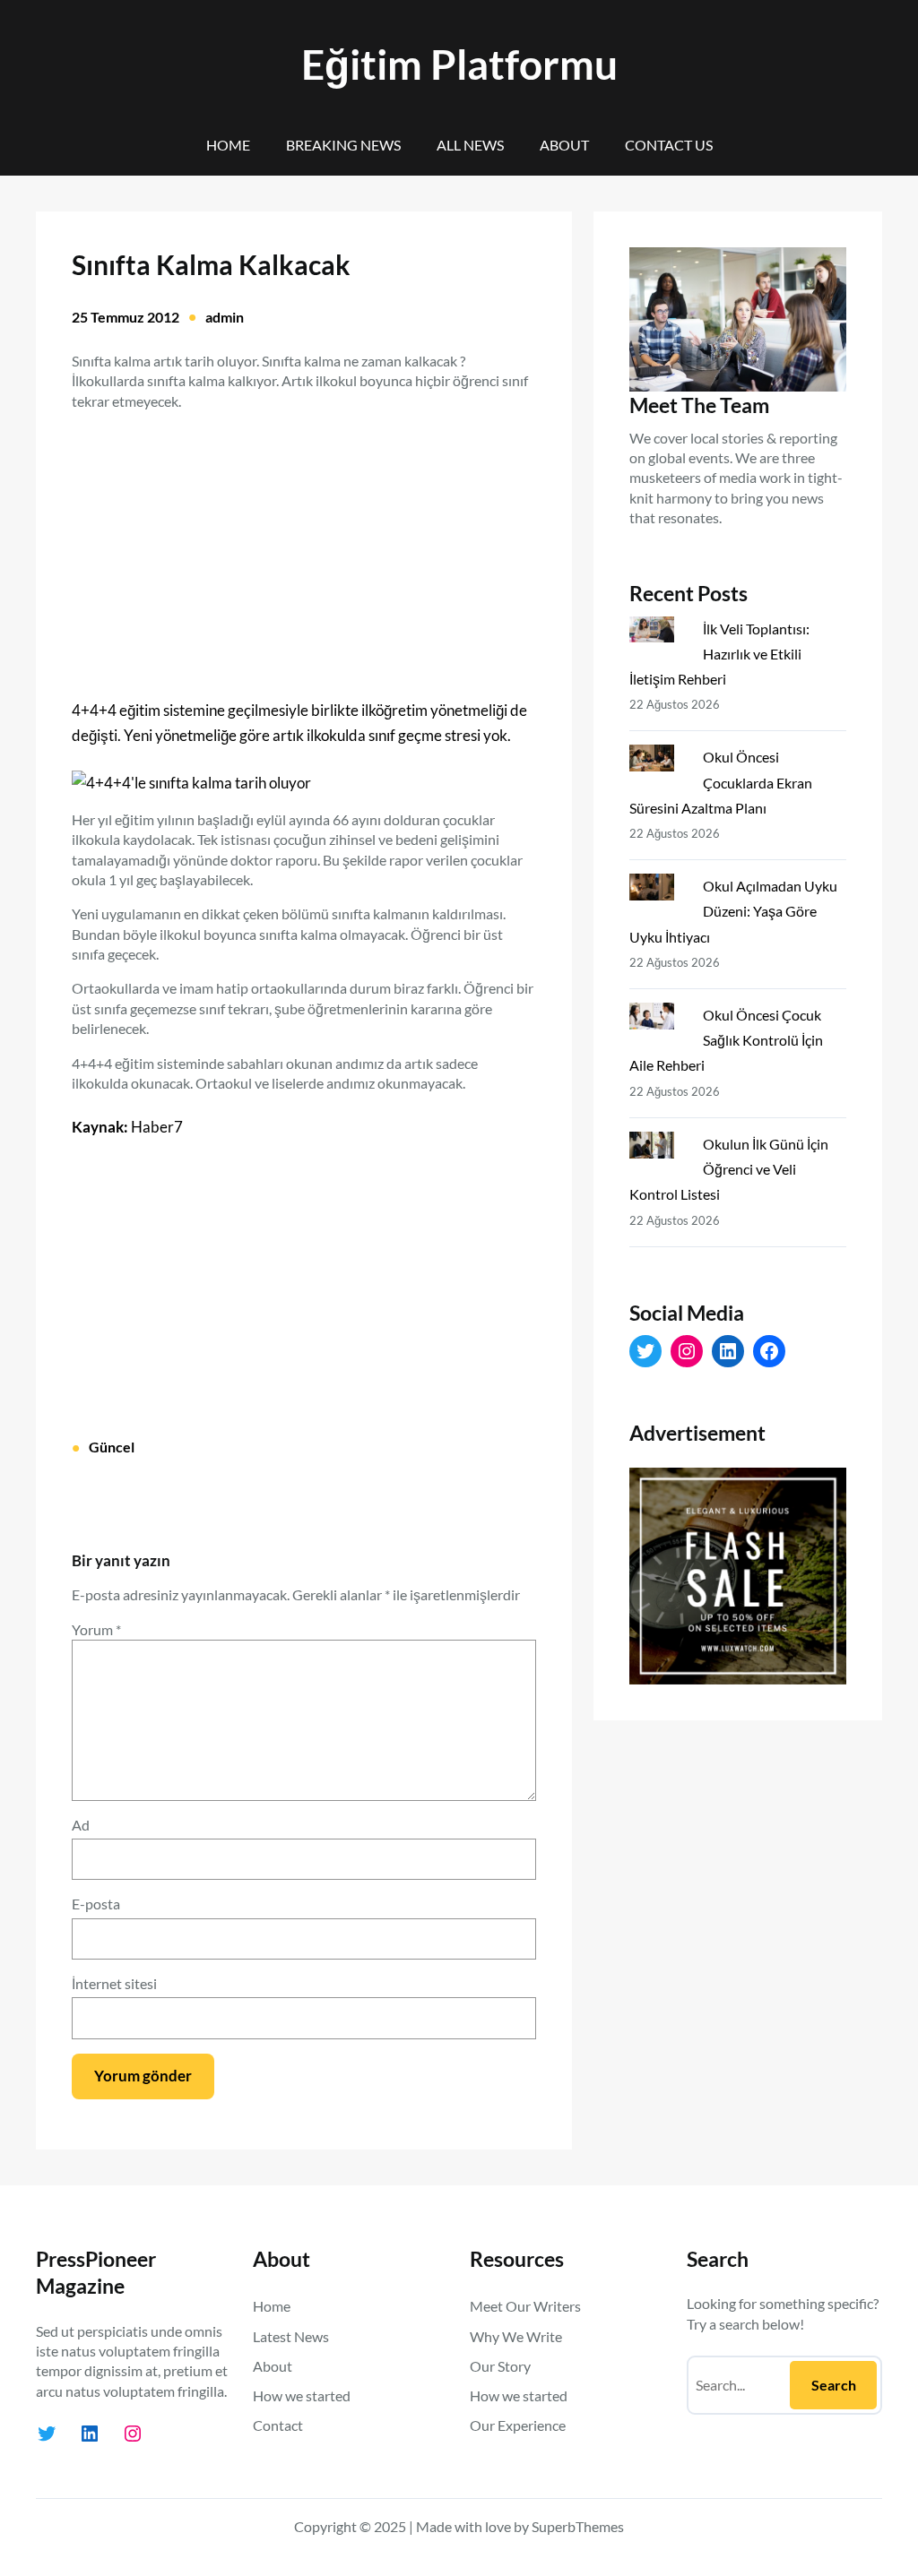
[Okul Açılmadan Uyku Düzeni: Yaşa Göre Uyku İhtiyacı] (659, 891)
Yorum (96, 1629)
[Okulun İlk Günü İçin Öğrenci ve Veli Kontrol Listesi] (659, 1149)
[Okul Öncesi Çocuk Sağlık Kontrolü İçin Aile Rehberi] (659, 1020)
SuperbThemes (578, 2526)
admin (225, 317)
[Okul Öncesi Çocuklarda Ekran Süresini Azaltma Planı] (659, 762)
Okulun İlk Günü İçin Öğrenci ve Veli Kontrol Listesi (729, 1169)
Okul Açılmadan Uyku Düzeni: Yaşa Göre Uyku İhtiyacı (733, 911)
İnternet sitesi (114, 1983)
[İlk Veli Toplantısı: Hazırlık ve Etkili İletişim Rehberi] (659, 633)
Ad (81, 1825)
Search (834, 2385)
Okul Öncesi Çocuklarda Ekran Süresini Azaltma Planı (721, 782)
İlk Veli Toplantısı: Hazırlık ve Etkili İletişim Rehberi (719, 654)
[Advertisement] (304, 544)
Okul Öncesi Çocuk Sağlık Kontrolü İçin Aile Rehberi (726, 1040)
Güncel (112, 1447)
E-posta (96, 1904)
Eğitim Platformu (459, 64)
